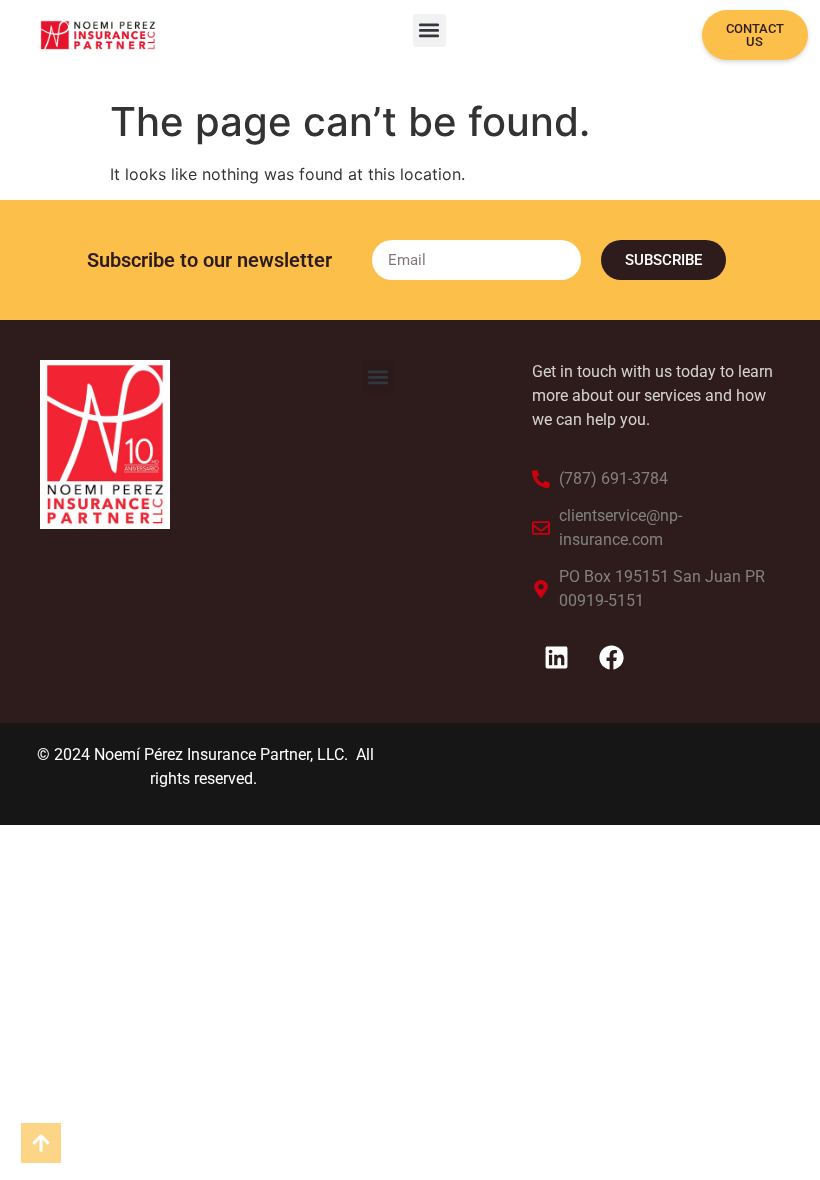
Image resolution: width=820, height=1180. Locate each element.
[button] (429, 30)
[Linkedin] (557, 658)
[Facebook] (612, 658)
